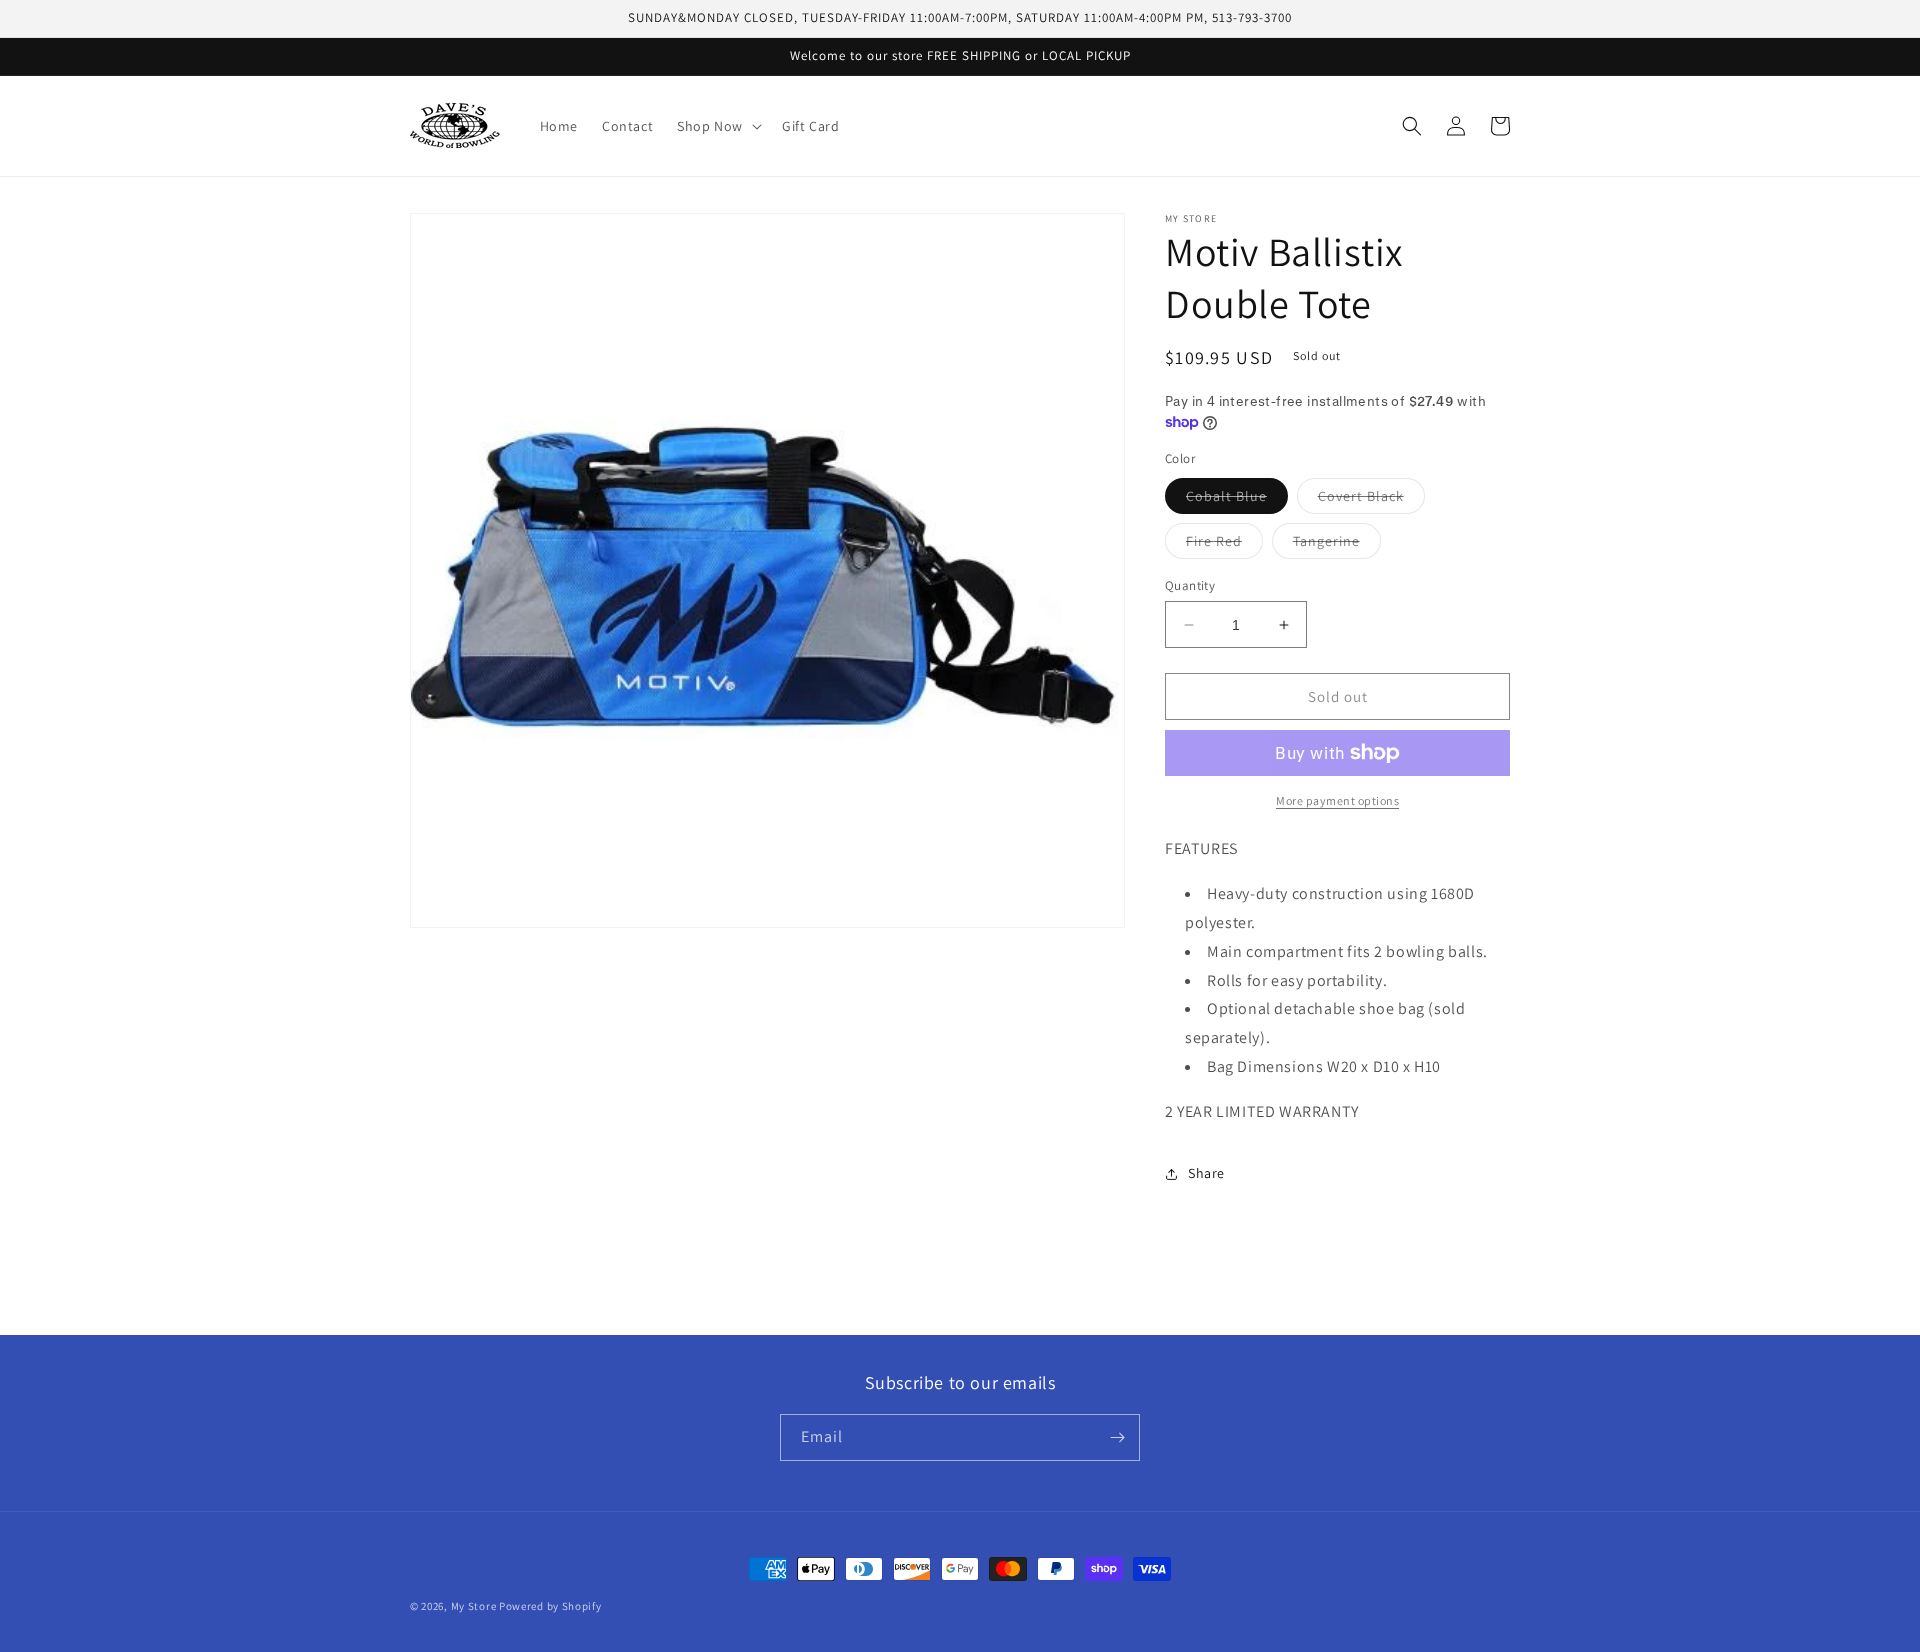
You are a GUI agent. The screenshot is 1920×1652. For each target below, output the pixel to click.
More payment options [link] (1337, 800)
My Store (474, 1606)
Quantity (1190, 585)
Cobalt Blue (1237, 500)
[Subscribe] (1117, 1437)
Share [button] (1206, 1173)
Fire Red (1224, 545)
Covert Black (1371, 500)
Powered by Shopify (550, 1606)
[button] (717, 126)
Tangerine (1337, 545)
